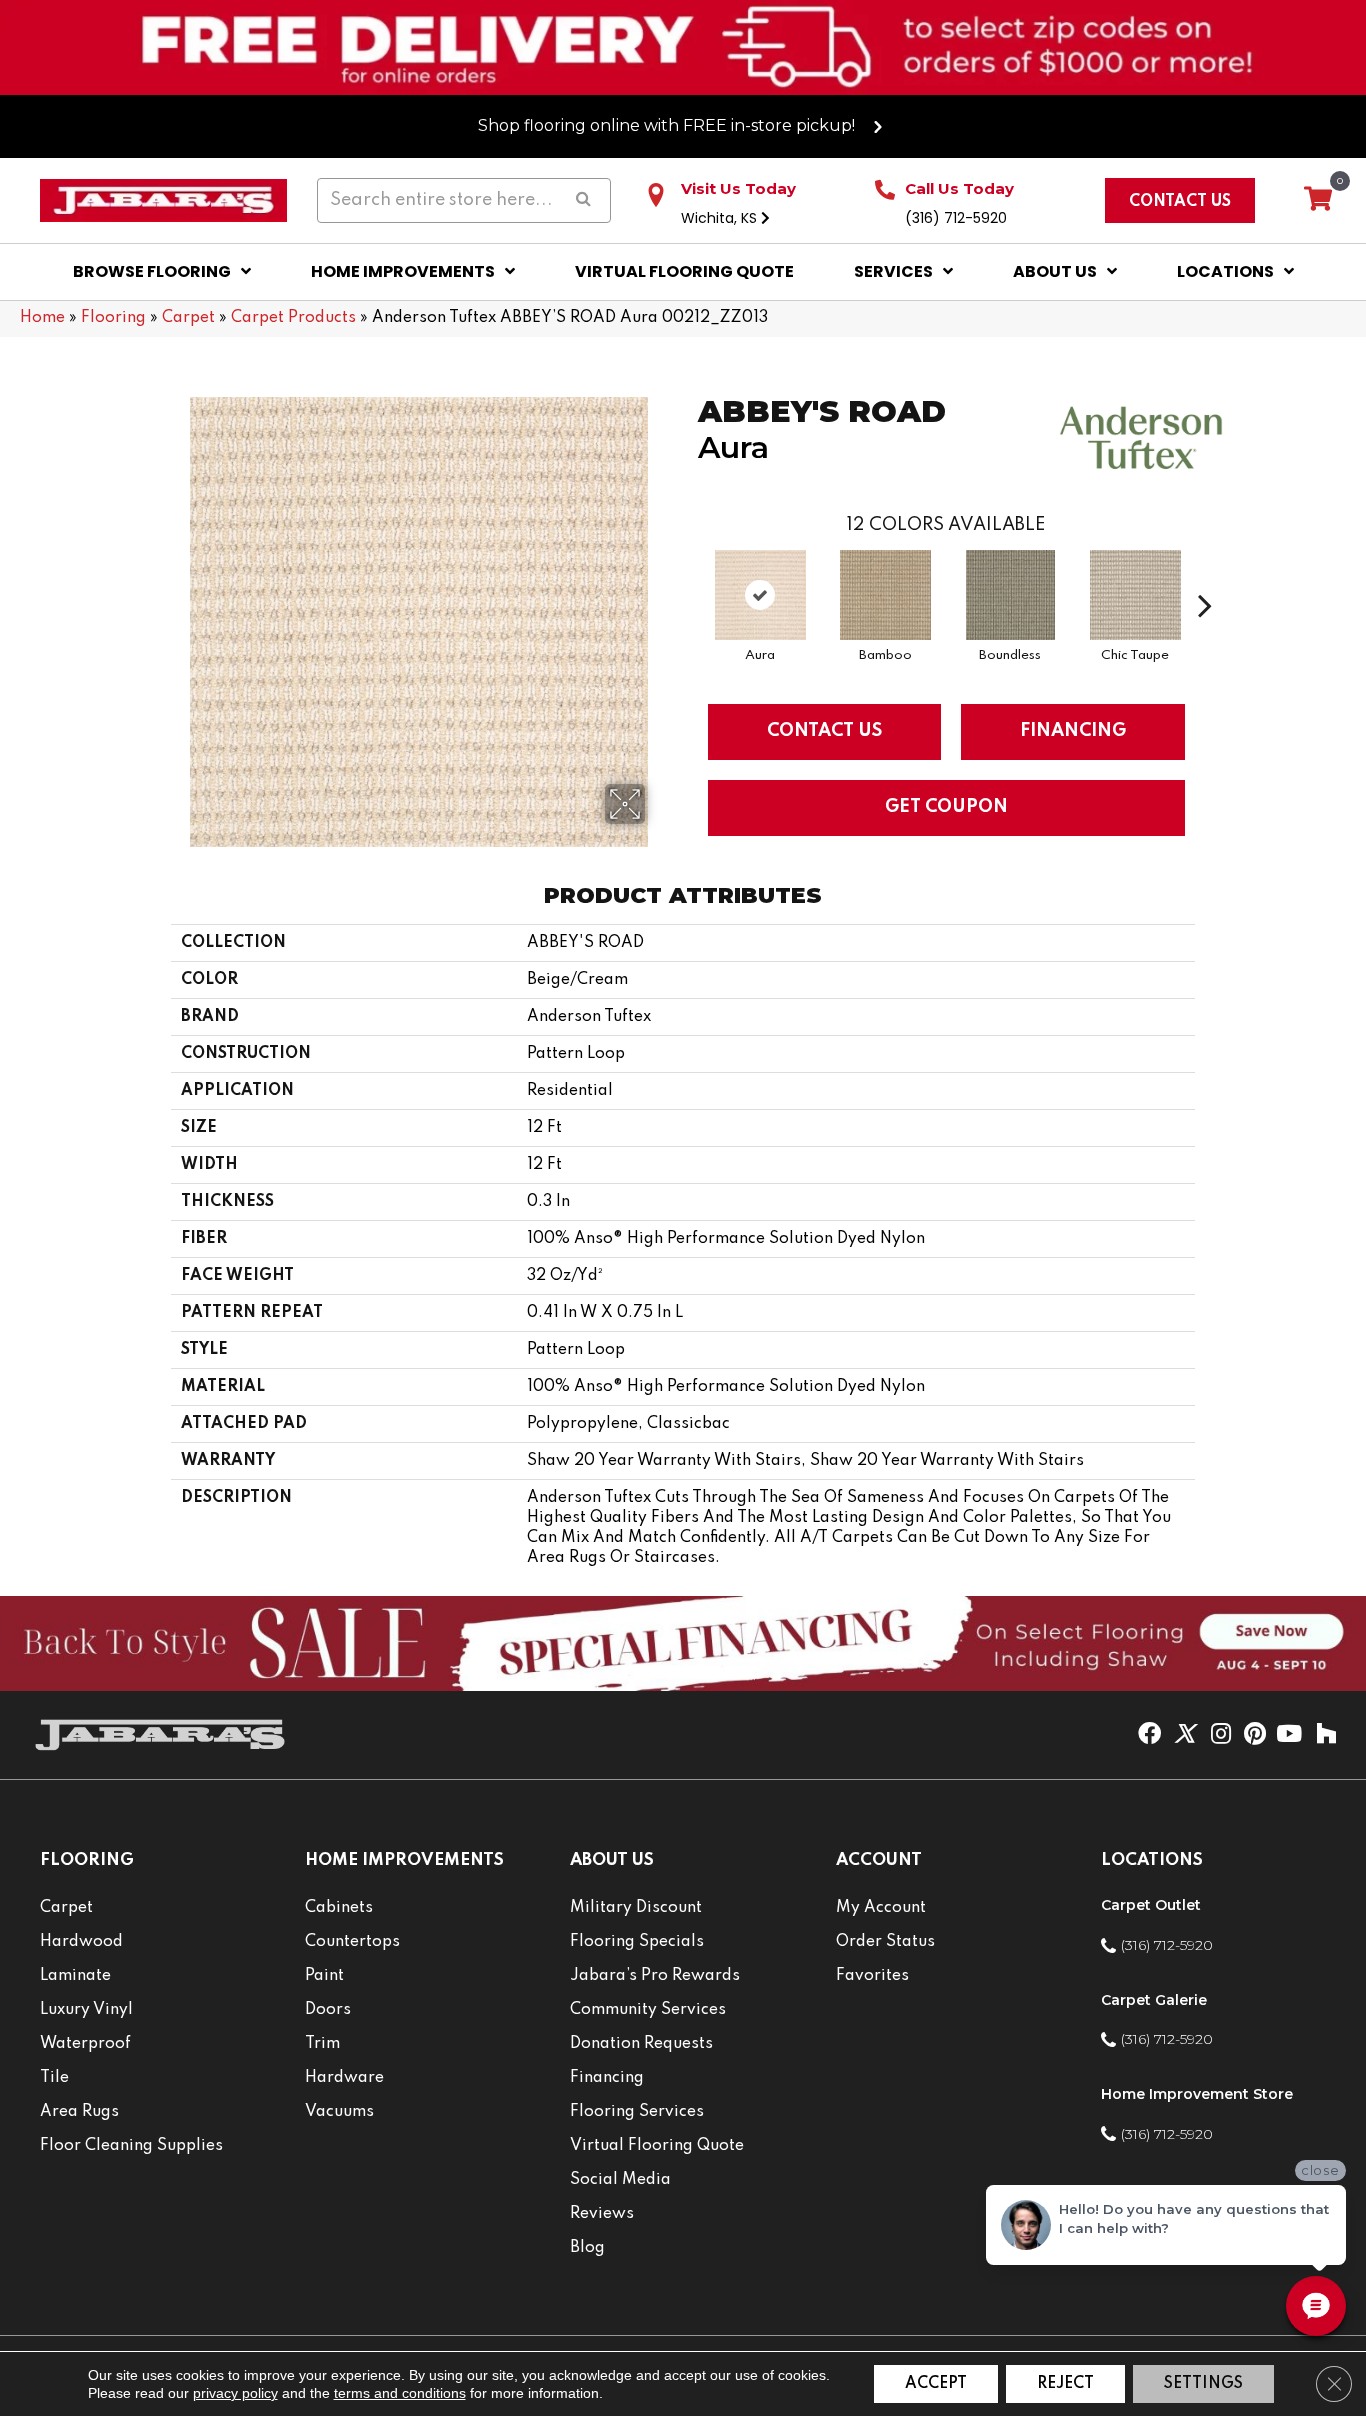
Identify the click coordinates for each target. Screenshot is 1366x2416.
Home (42, 318)
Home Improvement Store (1197, 2094)
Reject (1065, 2384)
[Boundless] (1010, 595)
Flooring (113, 318)
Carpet (188, 318)
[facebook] (1149, 1735)
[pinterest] (1255, 1735)
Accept (936, 2384)
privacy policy (235, 2393)
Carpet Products (293, 318)
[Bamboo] (886, 595)
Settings (1203, 2384)
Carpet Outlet (1151, 1905)
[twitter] (1184, 1735)
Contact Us (824, 731)
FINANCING (1073, 731)
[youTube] (1289, 1735)
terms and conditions (400, 2393)
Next (1205, 575)
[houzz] (1326, 1735)
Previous (688, 575)
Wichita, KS (721, 218)
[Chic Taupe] (1136, 595)
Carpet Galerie (1154, 2000)
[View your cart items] (1318, 200)
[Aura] (761, 595)
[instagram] (1221, 1735)
